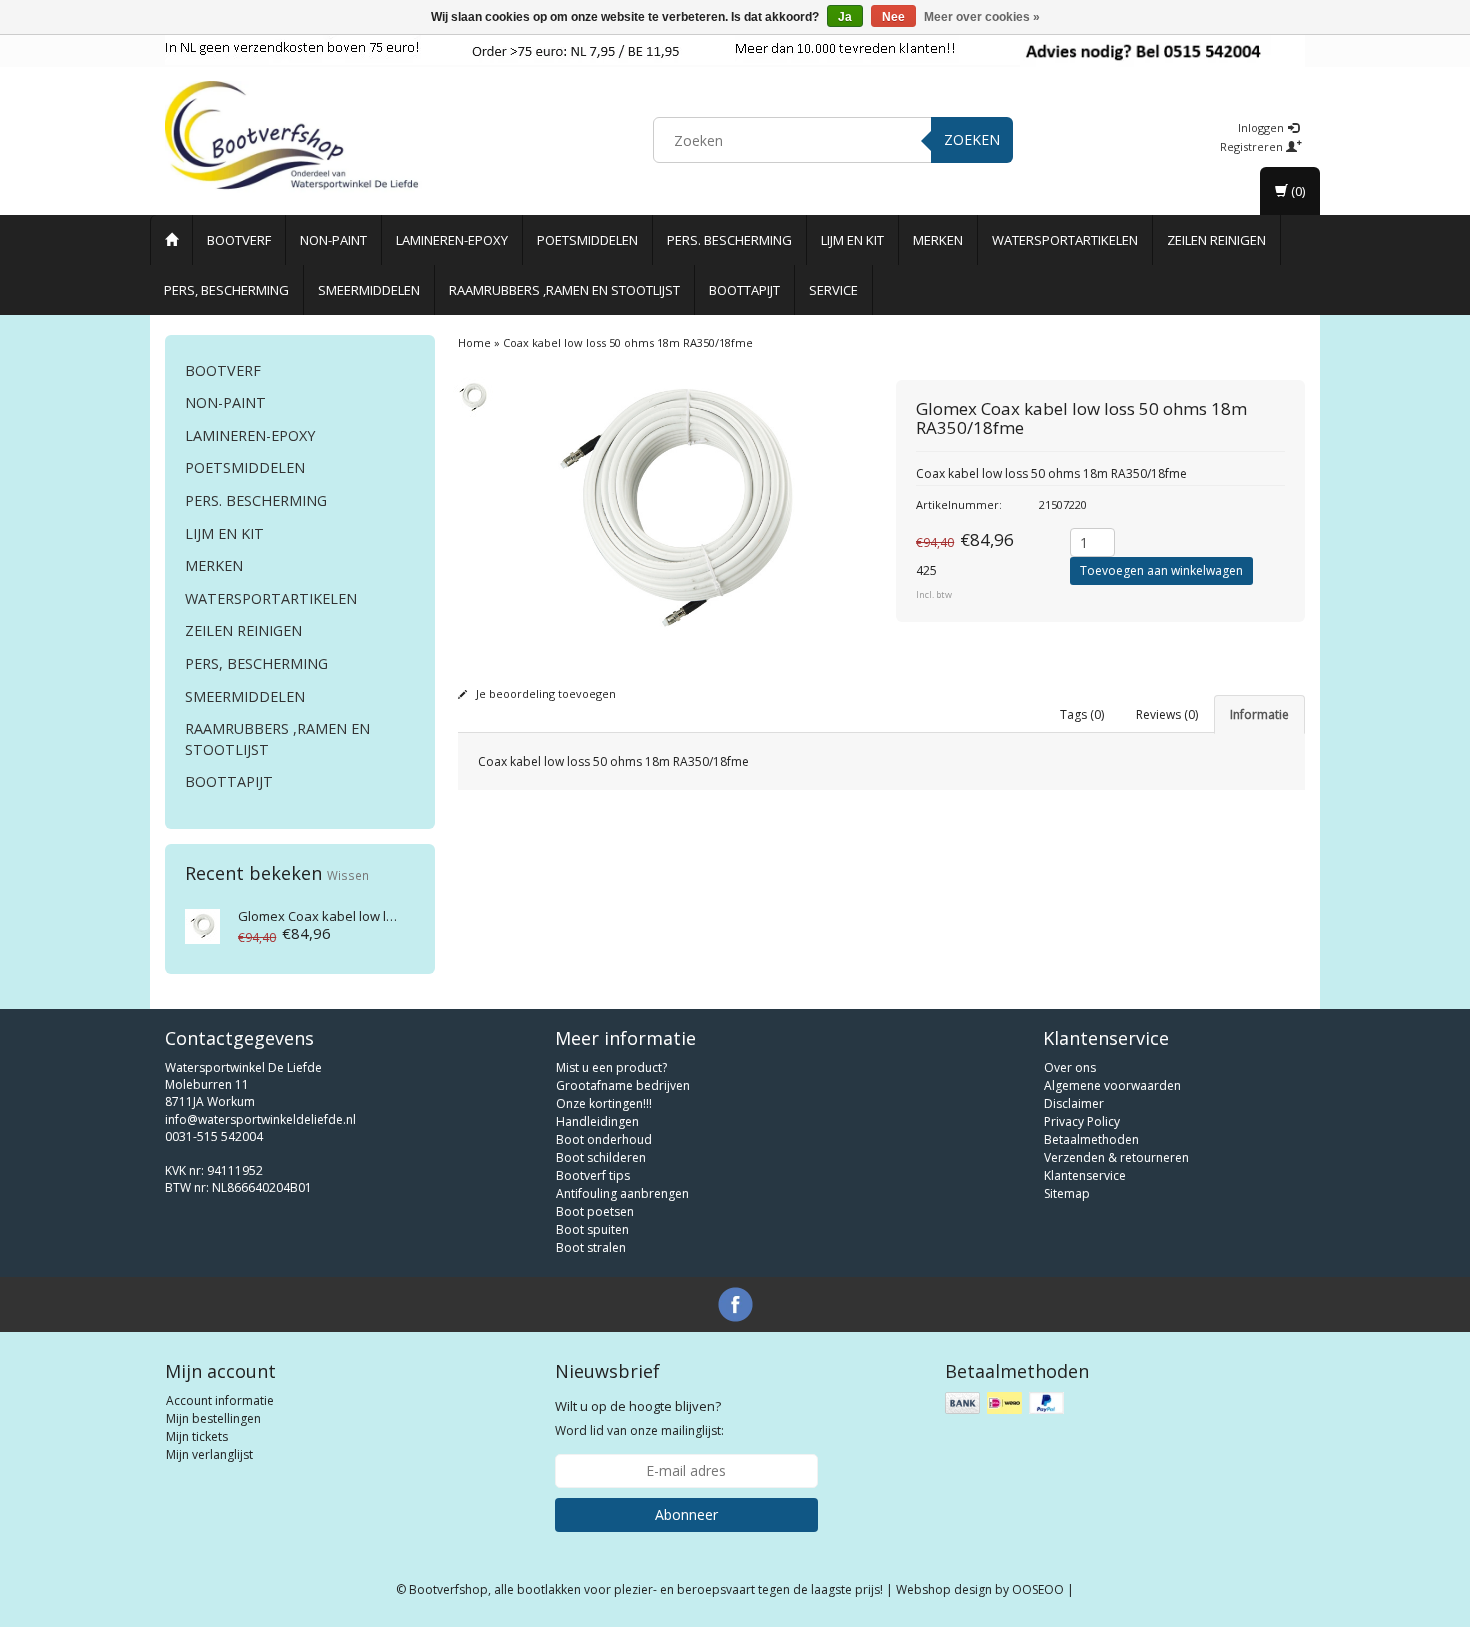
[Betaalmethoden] (1006, 1403)
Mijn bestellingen (213, 1418)
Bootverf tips (593, 1175)
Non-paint (333, 240)
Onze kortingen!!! (604, 1103)
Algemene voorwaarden (1112, 1085)
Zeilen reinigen (1216, 240)
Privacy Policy (1082, 1121)
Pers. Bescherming (729, 240)
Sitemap (1067, 1193)
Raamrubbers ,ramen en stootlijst (564, 290)
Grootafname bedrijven (623, 1085)
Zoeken (972, 139)
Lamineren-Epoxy (452, 240)
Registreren (1253, 146)
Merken (938, 240)
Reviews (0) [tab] (1167, 714)
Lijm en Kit (852, 240)
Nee (893, 17)
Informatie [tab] (1259, 714)
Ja (845, 17)
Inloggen (1262, 127)
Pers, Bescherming (226, 290)
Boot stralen (591, 1247)
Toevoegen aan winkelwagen (1161, 570)
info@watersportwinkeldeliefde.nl (260, 1119)
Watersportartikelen (1065, 240)
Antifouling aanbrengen (622, 1193)
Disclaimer (1074, 1103)
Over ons (1070, 1067)
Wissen (348, 875)
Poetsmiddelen (587, 240)
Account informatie (220, 1400)
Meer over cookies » (982, 17)
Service (833, 290)
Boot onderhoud (604, 1139)
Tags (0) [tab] (1082, 714)
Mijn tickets (197, 1436)
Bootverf (239, 240)
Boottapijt (744, 290)
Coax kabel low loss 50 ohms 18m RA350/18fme (628, 342)
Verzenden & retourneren (1116, 1157)
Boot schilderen (601, 1157)
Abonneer (686, 1514)
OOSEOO (1038, 1589)
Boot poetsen (595, 1211)
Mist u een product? (611, 1067)
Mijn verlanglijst (209, 1454)
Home (474, 342)
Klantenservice (1085, 1175)
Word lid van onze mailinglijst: (639, 1418)
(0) (1296, 191)
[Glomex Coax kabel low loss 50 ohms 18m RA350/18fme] (202, 924)
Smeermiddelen (369, 290)
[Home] (171, 240)
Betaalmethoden (1091, 1139)
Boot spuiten (592, 1229)
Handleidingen (597, 1121)
